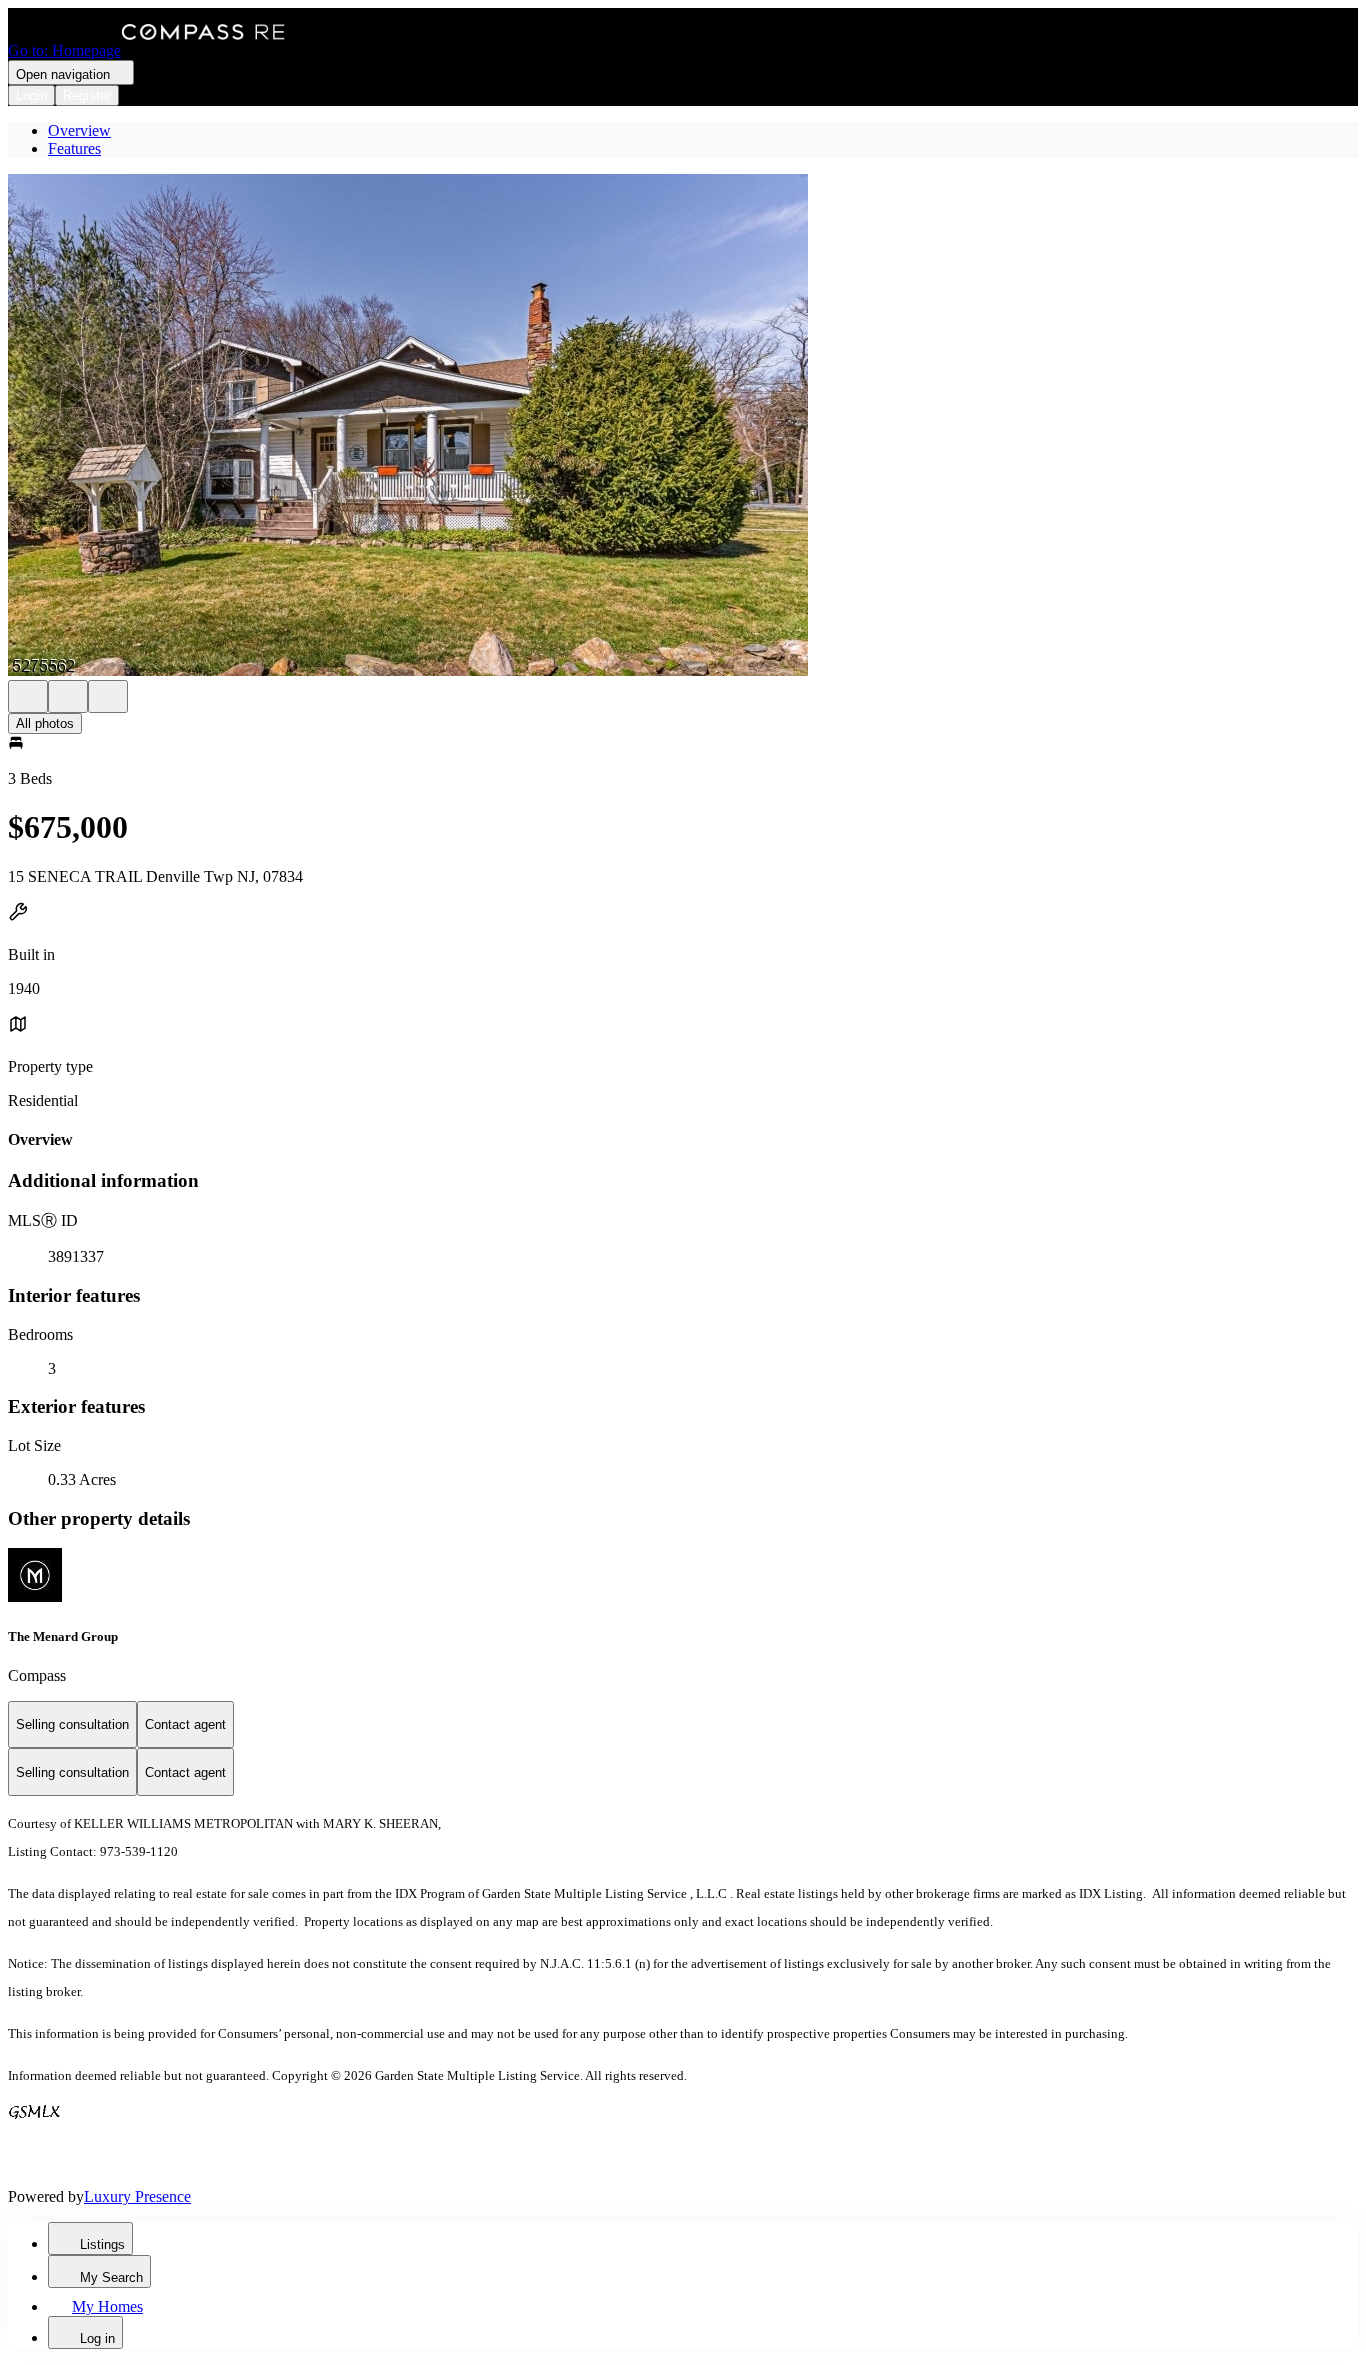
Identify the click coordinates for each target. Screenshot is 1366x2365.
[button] (683, 427)
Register (87, 95)
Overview (79, 130)
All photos (45, 723)
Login (31, 95)
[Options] (28, 696)
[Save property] (68, 696)
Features (74, 148)
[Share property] (108, 696)
